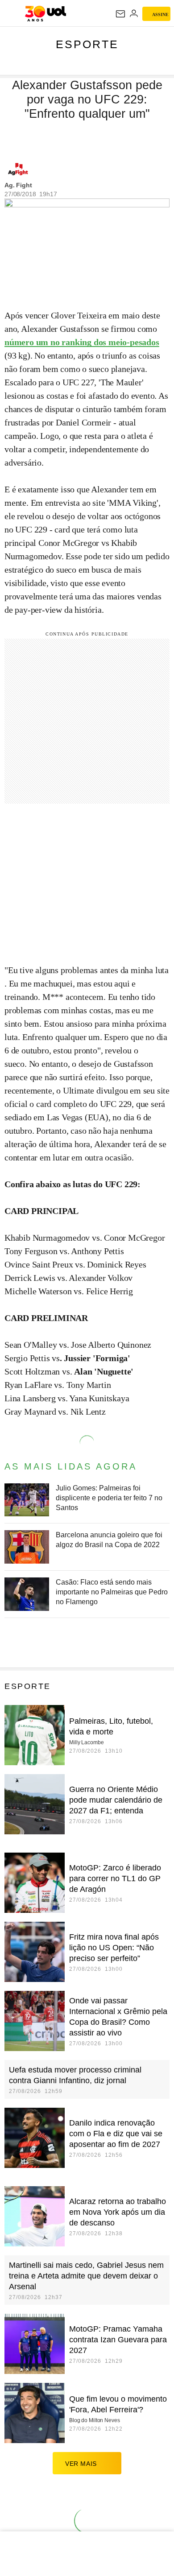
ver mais (81, 2464)
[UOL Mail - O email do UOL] (120, 14)
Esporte (87, 44)
